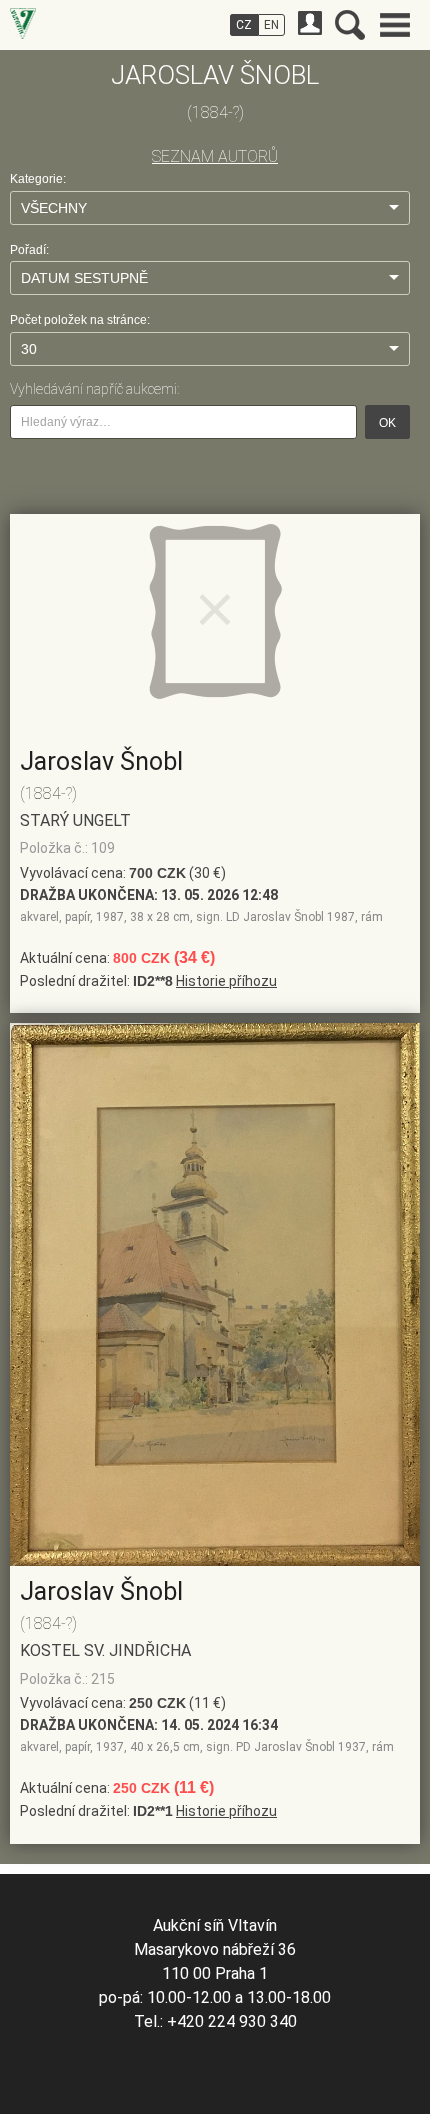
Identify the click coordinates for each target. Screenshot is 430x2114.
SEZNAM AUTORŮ (215, 156)
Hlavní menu (395, 25)
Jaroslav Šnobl (101, 761)
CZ (244, 25)
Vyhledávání (350, 25)
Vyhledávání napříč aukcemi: (94, 389)
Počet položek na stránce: (80, 320)
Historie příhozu (226, 981)
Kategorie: (38, 179)
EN (271, 25)
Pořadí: (29, 250)
